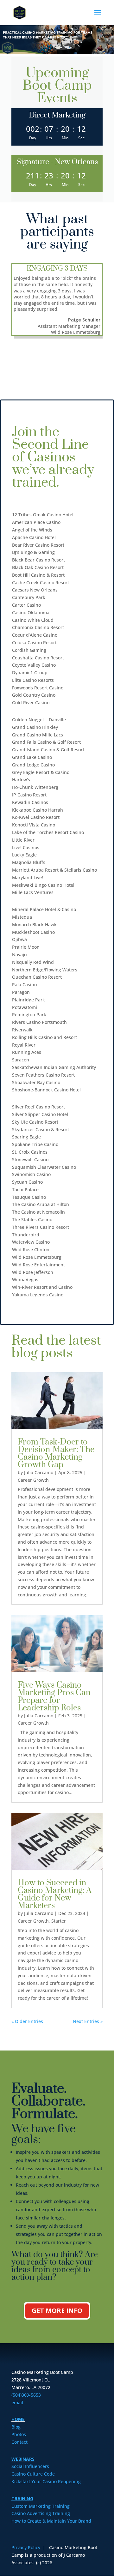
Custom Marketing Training (41, 2506)
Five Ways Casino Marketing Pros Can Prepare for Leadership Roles (54, 1697)
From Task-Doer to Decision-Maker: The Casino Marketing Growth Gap (56, 1453)
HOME (18, 2419)
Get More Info (57, 2311)
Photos (19, 2434)
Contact (19, 2442)
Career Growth (33, 1480)
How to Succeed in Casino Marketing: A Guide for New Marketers (55, 1894)
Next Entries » (88, 2021)
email (17, 2402)
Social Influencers (30, 2466)
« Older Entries (27, 2021)
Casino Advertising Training (41, 2513)
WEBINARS (23, 2459)
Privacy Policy (26, 2547)
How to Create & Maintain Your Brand (51, 2521)
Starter (59, 1921)
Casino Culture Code (33, 2474)
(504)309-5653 (26, 2395)
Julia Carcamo (39, 1472)
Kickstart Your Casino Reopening (46, 2481)
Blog (16, 2427)
